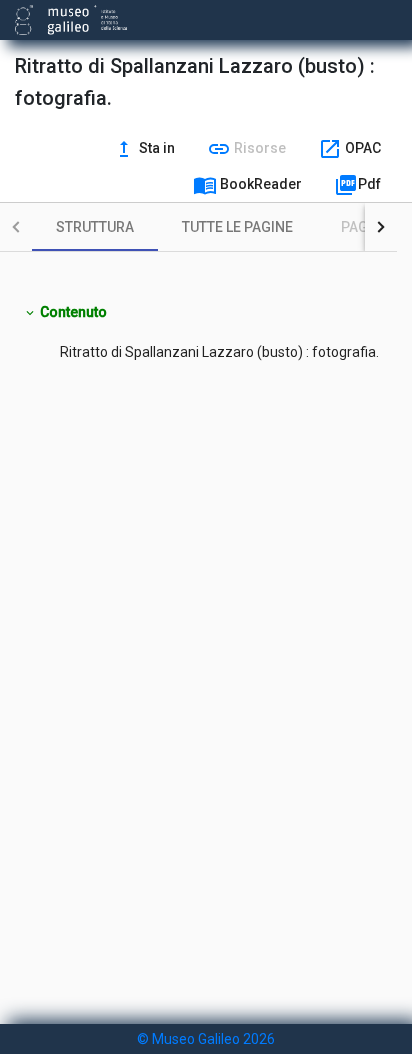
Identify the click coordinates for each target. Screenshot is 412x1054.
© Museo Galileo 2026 (206, 1039)
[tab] (95, 227)
